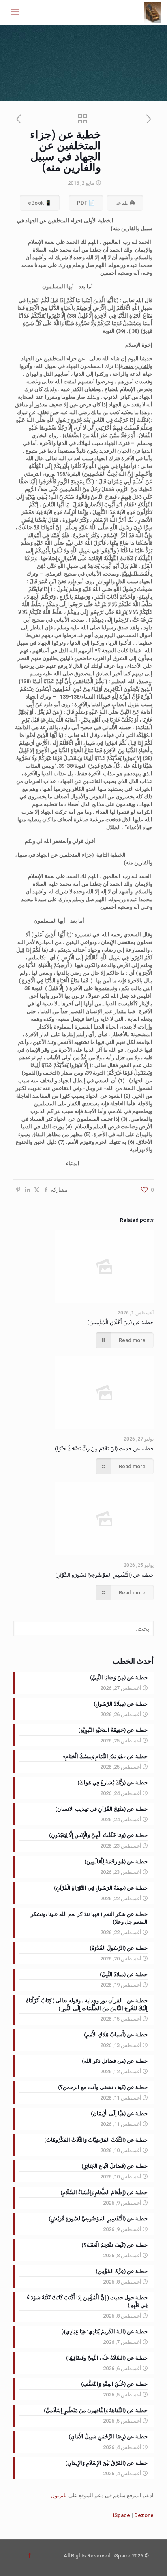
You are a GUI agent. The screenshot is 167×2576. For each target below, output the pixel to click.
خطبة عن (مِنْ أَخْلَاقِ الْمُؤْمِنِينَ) (120, 1322)
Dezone (144, 2515)
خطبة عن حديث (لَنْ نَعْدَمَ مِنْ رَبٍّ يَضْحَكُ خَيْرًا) (104, 1449)
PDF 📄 (86, 203)
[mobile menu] (15, 12)
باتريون (59, 2495)
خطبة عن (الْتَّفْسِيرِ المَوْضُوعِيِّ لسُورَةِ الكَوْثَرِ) (104, 1575)
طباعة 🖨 (125, 203)
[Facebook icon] (29, 2555)
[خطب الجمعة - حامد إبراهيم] (153, 12)
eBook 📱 (40, 203)
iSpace (122, 2515)
